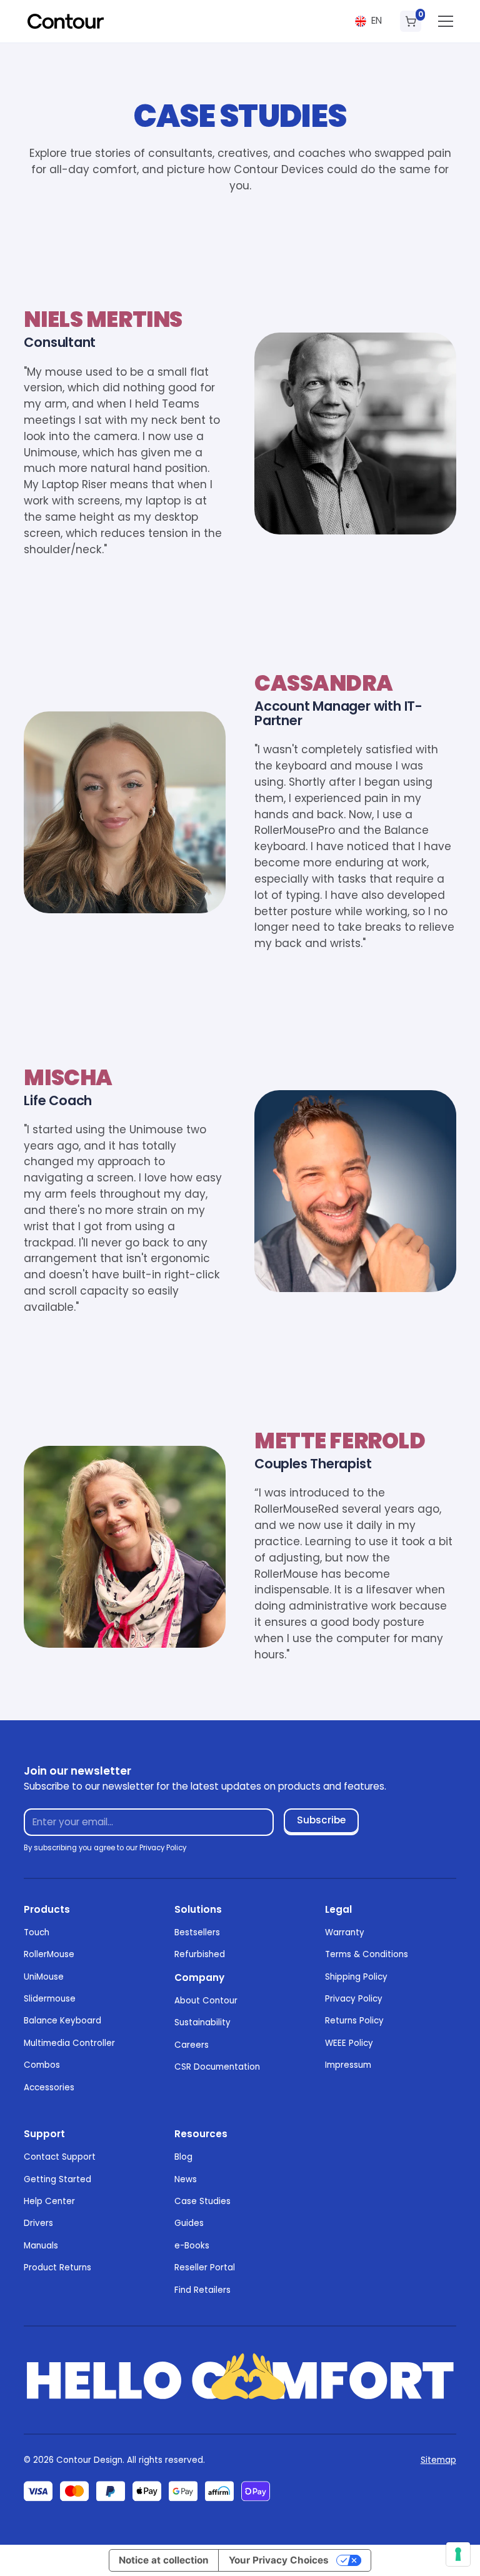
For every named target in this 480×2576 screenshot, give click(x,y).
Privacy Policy (354, 1999)
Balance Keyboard (62, 2021)
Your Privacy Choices (279, 2560)
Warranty (345, 1932)
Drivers (38, 2223)
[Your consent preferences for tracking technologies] (458, 2554)
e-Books (192, 2246)
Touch (37, 1932)
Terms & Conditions (367, 1954)
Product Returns (57, 2268)
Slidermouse (50, 1999)
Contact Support (60, 2157)
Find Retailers (202, 2290)
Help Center (49, 2201)
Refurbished (200, 1954)
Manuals (41, 2246)
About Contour (206, 2001)
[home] (66, 21)
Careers (192, 2045)
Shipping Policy (356, 1977)
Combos (42, 2065)
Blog (183, 2157)
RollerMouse (49, 1954)
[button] (368, 21)
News (186, 2179)
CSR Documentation (217, 2067)
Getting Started (57, 2179)
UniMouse (44, 1977)
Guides (189, 2223)
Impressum (348, 2065)
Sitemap (438, 2460)
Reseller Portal (205, 2268)
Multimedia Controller (69, 2043)
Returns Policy (354, 2021)
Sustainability (202, 2022)
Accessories (49, 2087)
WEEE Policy (349, 2043)
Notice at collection (164, 2560)
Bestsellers (197, 1932)
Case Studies (202, 2201)
